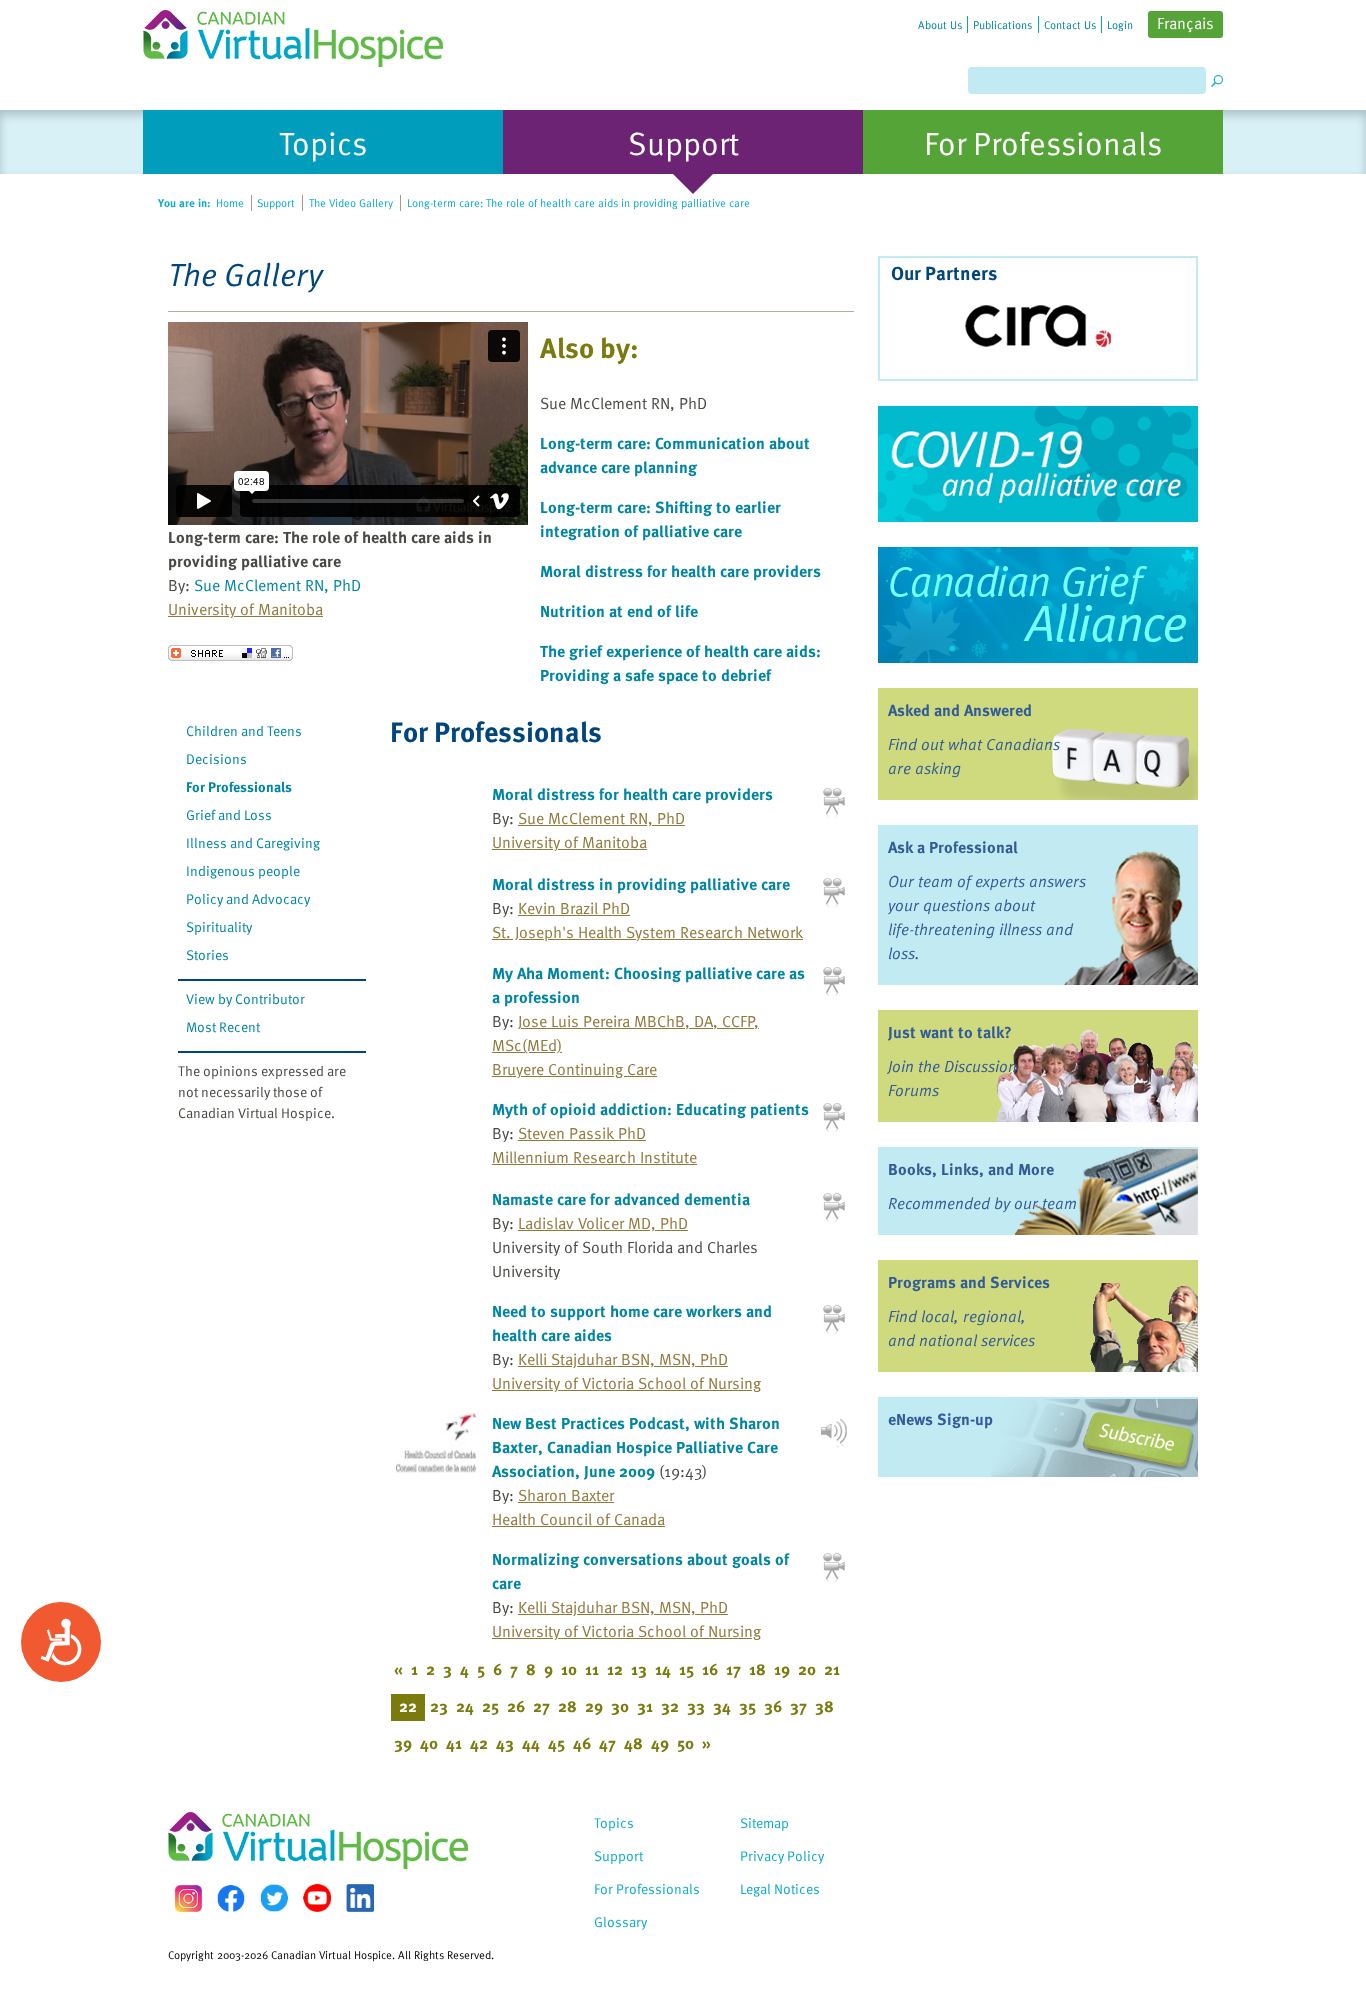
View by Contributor (245, 998)
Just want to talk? (950, 1032)
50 (685, 1743)
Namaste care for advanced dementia (621, 1199)
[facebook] (231, 1898)
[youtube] (317, 1898)
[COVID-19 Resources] (1038, 464)
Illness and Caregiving (253, 842)
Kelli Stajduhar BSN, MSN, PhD (623, 1359)
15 (686, 1669)
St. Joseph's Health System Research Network (647, 932)
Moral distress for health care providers (680, 571)
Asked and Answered (960, 710)
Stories (207, 954)
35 (747, 1706)
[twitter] (274, 1898)
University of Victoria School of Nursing (626, 1383)
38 (824, 1706)
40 (429, 1743)
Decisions (216, 758)
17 (733, 1669)
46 (582, 1743)
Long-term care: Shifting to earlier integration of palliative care (660, 519)
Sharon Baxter (566, 1495)
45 (556, 1743)
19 (782, 1669)
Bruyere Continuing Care (574, 1069)
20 (807, 1669)
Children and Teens (244, 730)
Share (230, 653)
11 (592, 1669)
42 (479, 1743)
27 (541, 1706)
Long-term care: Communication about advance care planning (675, 455)
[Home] (305, 33)
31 (645, 1706)
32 (670, 1706)
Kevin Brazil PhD (574, 908)
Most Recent (223, 1026)
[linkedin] (360, 1898)
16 (710, 1669)
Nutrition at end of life (619, 611)
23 (439, 1706)
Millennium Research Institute (594, 1157)
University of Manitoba (245, 609)
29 (594, 1706)
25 (490, 1706)
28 (567, 1706)
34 (722, 1706)
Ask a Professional (953, 847)
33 (696, 1706)
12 (615, 1669)
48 (633, 1743)
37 (798, 1706)
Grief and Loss (229, 814)
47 (607, 1743)
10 (569, 1669)
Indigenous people (243, 870)
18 (757, 1669)
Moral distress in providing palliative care (641, 884)
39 (403, 1743)
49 (660, 1743)
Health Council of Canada (578, 1519)
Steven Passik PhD (582, 1133)
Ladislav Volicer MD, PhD (603, 1223)
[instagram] (188, 1898)
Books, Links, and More (971, 1169)
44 (531, 1743)
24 (465, 1706)
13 (639, 1669)
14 (663, 1669)
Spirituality (219, 926)
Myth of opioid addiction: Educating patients (650, 1109)
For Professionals (239, 786)
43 (505, 1743)
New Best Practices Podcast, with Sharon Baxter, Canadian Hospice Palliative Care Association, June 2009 (636, 1447)
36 (773, 1706)
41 (454, 1743)
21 (832, 1669)
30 (620, 1706)
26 (516, 1706)
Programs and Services (969, 1282)
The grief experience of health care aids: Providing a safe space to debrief (680, 663)
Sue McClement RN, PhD (277, 585)
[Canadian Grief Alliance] (1038, 605)
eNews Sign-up (940, 1419)
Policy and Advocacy (248, 898)
